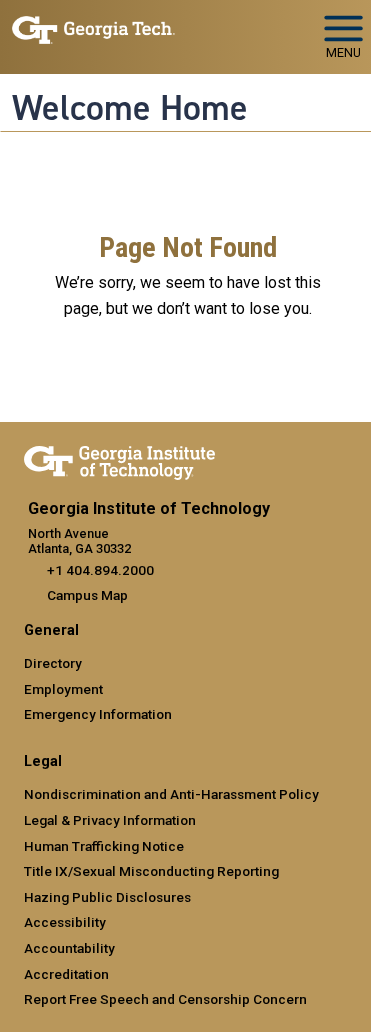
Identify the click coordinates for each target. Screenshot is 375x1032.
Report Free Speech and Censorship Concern (165, 999)
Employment (63, 689)
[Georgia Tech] (119, 459)
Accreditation (66, 974)
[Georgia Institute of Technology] (93, 28)
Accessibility (65, 922)
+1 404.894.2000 (100, 570)
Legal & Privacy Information (110, 820)
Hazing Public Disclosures (107, 897)
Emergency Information (98, 714)
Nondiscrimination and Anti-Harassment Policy (171, 794)
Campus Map (87, 595)
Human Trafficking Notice (104, 846)
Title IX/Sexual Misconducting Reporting (151, 871)
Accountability (69, 948)
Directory (53, 663)
